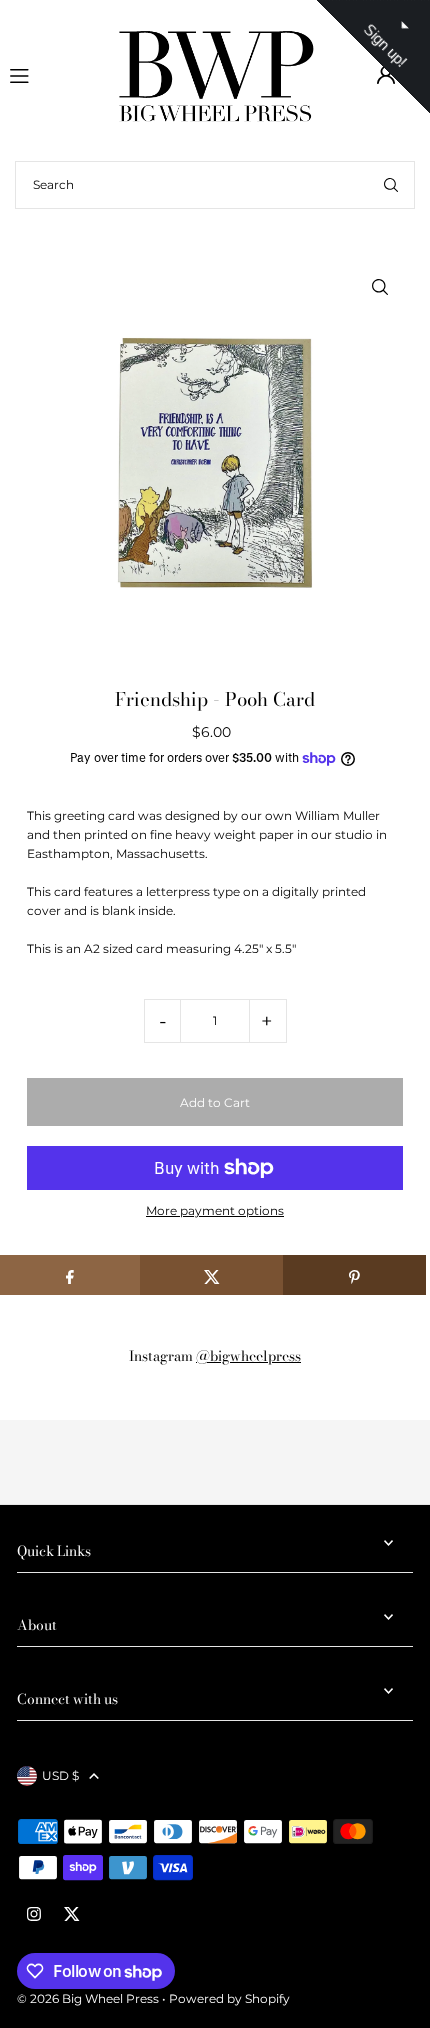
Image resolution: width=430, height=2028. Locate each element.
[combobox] (215, 185)
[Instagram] (34, 1915)
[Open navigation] (53, 74)
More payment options (215, 1210)
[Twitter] (72, 1915)
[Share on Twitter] (211, 1275)
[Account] (386, 75)
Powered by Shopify (229, 1998)
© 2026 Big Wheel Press (88, 1998)
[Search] (391, 185)
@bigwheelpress (248, 1356)
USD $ (60, 1775)
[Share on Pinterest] (354, 1275)
